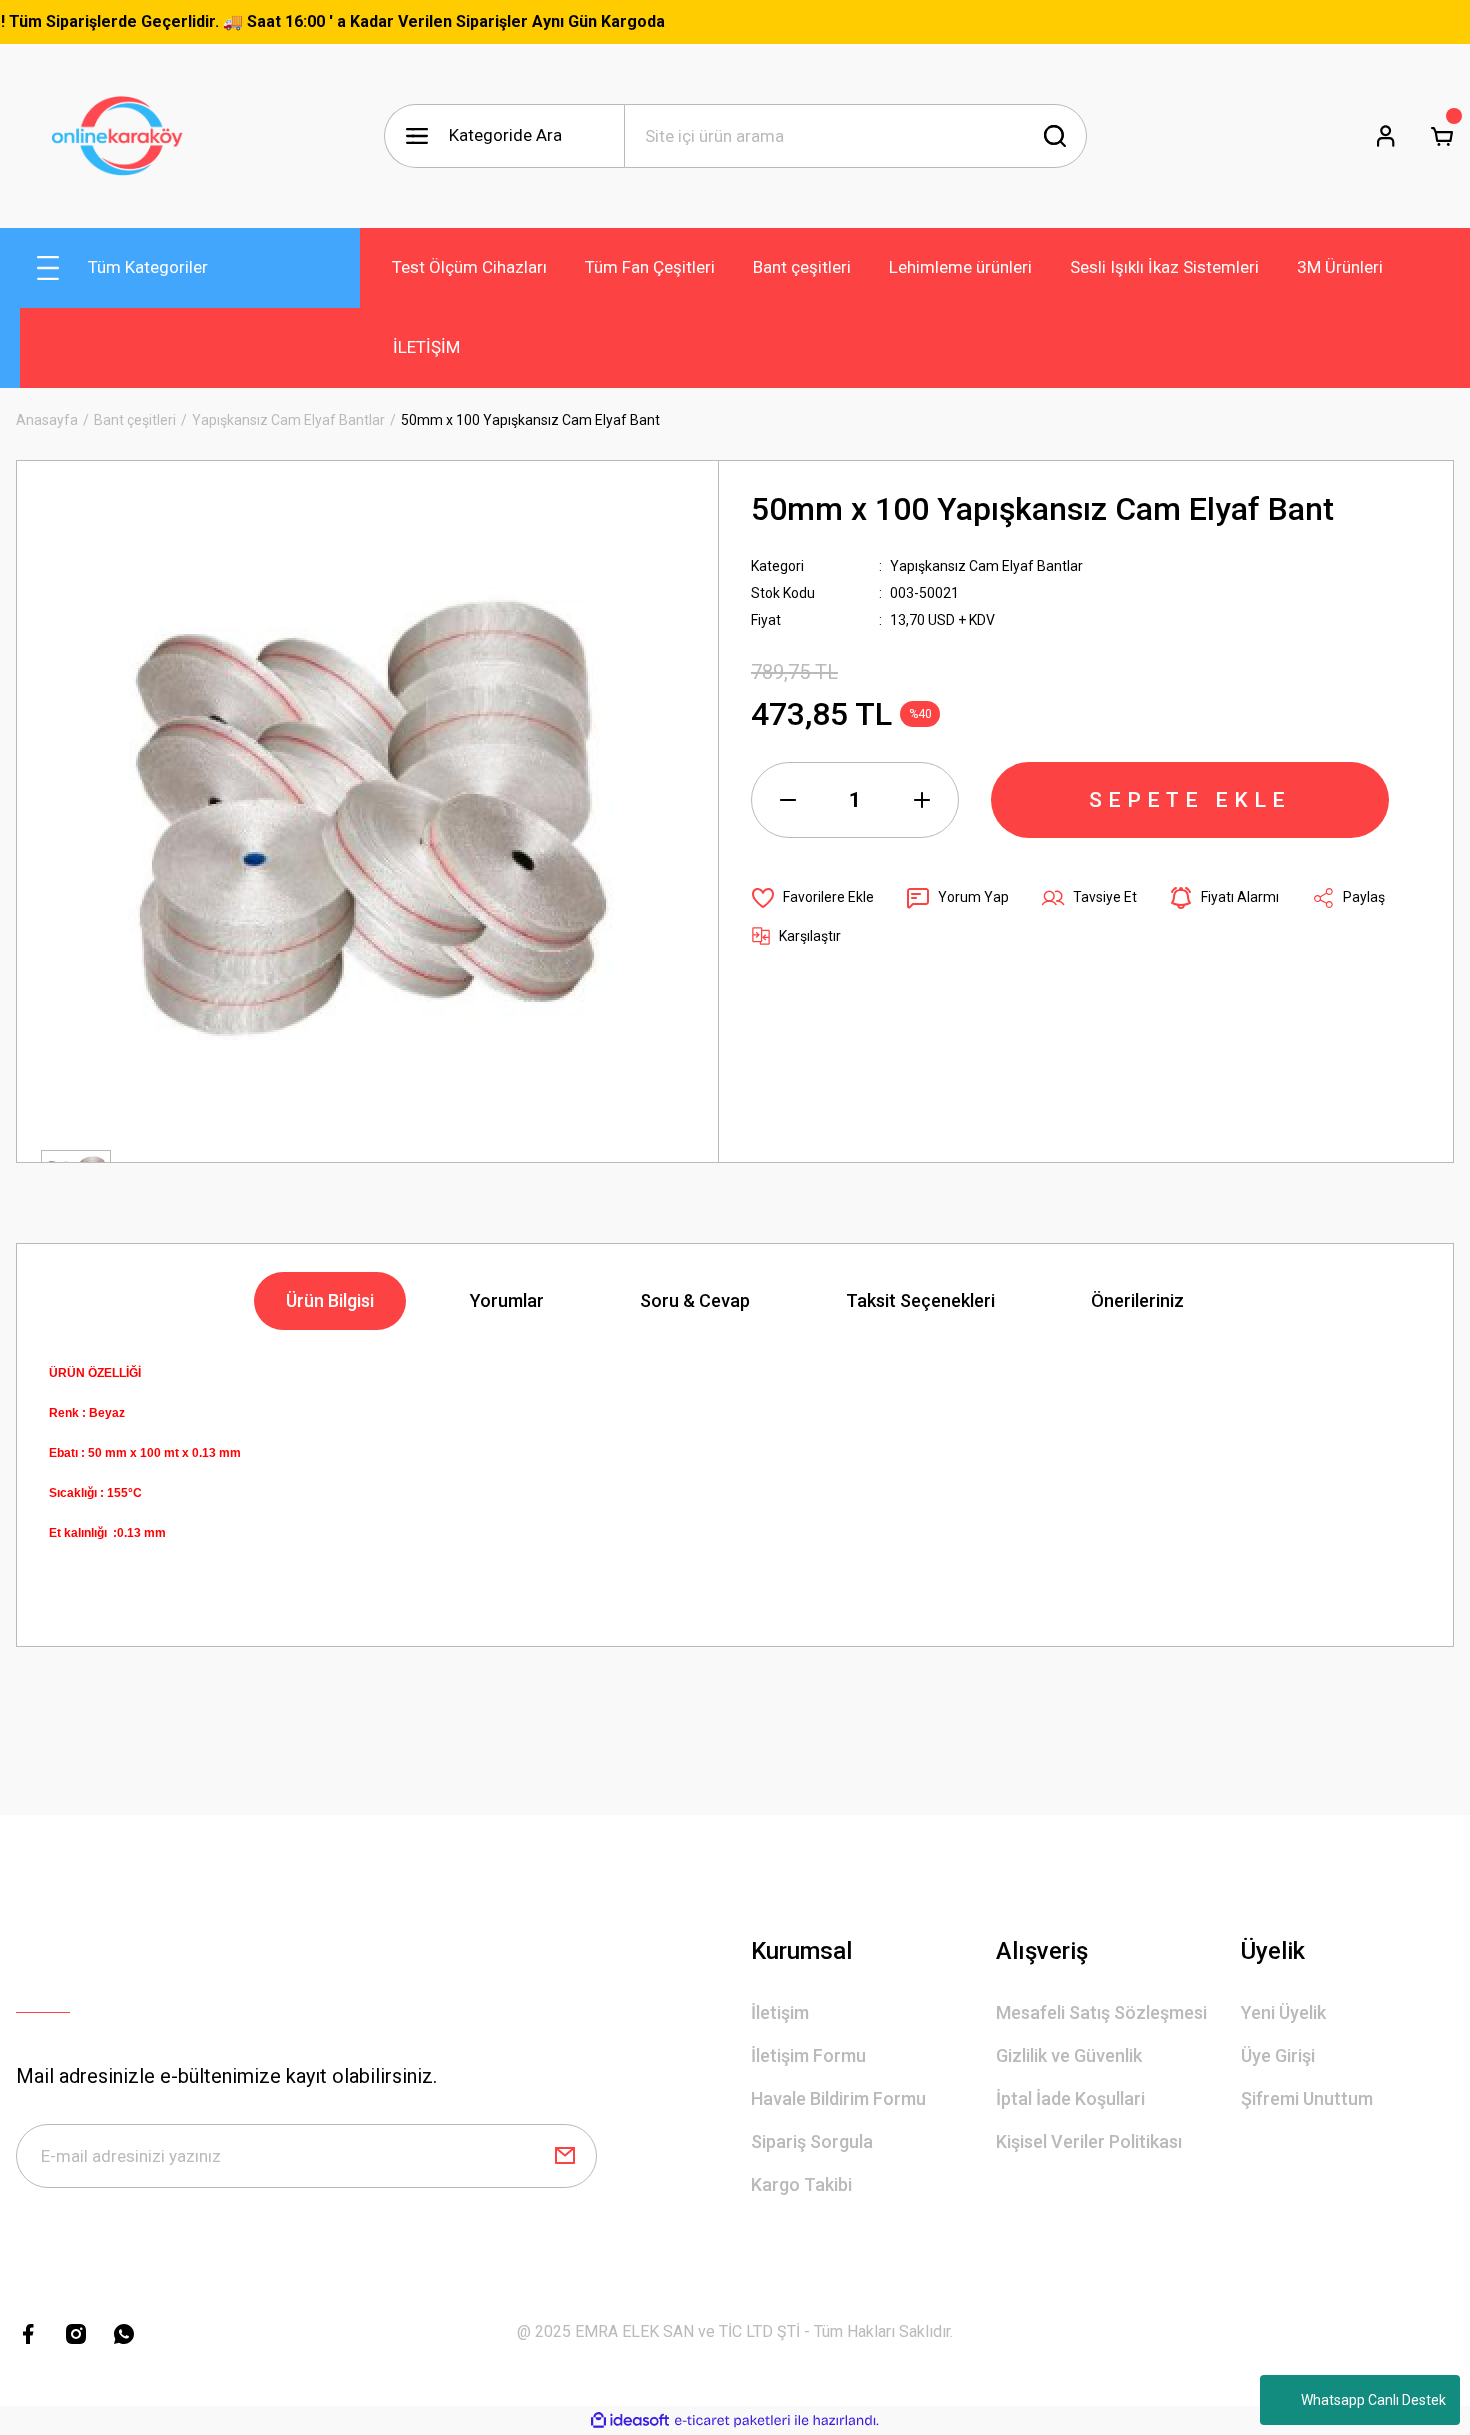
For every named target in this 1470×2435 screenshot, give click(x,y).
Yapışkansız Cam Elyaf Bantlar (986, 566)
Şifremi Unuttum (1307, 2098)
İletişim (780, 2012)
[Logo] (122, 136)
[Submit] (565, 2156)
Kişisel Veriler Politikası (1089, 2141)
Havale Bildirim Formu (838, 2098)
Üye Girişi (1278, 2055)
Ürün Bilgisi (330, 1300)
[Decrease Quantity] (788, 800)
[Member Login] (1386, 136)
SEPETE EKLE (1190, 800)
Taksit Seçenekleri (920, 1300)
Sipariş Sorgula (812, 2141)
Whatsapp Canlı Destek (1373, 2400)
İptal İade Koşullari (1070, 2098)
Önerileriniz (1137, 1300)
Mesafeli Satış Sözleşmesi (1101, 2012)
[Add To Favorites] (812, 898)
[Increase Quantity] (922, 800)
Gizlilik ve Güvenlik (1069, 2055)
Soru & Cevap (695, 1300)
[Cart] (1442, 136)
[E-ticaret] (732, 2421)
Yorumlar (507, 1300)
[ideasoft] (630, 2420)
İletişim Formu (808, 2055)
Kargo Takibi (801, 2184)
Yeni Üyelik (1283, 2012)
